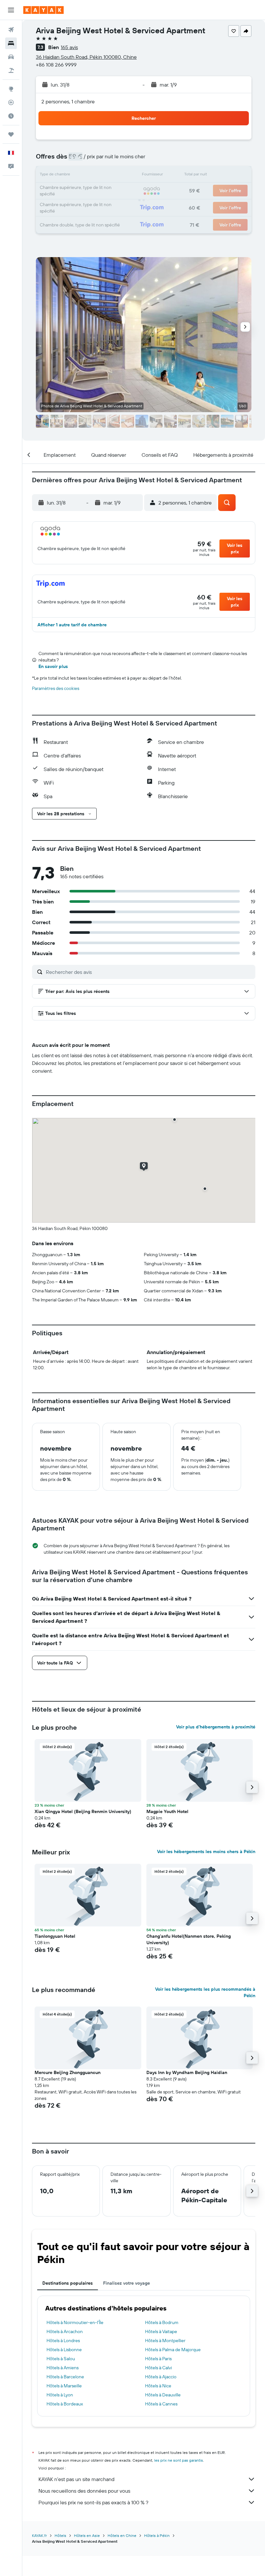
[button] (11, 10)
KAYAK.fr (39, 2535)
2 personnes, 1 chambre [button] (68, 101)
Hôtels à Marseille (64, 2386)
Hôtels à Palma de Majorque (173, 2350)
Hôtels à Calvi (159, 2368)
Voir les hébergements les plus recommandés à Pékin (205, 1992)
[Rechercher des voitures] (11, 57)
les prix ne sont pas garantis (179, 2460)
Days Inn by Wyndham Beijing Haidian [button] (187, 2072)
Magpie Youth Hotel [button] (167, 1811)
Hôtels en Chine (122, 2535)
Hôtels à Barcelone (65, 2377)
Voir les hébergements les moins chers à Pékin (206, 1851)
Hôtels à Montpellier (165, 2341)
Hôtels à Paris (158, 2359)
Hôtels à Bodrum (162, 2322)
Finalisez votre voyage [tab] (127, 2283)
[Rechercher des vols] (11, 30)
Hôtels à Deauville (163, 2395)
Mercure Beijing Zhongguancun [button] (68, 2072)
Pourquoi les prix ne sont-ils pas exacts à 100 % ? (93, 2502)
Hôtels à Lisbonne (64, 2350)
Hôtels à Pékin (157, 2535)
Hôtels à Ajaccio (161, 2377)
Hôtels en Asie (87, 2535)
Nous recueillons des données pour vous (84, 2491)
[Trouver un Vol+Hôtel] (11, 70)
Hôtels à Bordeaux (65, 2404)
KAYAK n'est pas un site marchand (76, 2479)
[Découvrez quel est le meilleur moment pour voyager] (11, 116)
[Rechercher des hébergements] (11, 43)
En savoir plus (53, 666)
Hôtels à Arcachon (65, 2331)
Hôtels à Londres (63, 2341)
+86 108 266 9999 (56, 65)
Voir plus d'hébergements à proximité (216, 1727)
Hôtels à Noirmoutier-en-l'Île (75, 2322)
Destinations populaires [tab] (68, 2283)
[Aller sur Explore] (11, 89)
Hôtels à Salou (61, 2359)
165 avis (69, 47)
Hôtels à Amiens (63, 2368)
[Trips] (11, 134)
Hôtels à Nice (158, 2386)
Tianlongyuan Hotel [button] (55, 1936)
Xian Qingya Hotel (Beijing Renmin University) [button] (83, 1811)
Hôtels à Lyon (60, 2395)
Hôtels (60, 2535)
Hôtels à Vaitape (161, 2331)
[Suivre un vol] (11, 102)
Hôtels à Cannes (161, 2404)
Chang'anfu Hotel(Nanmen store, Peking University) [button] (189, 1939)
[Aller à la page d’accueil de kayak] (43, 10)
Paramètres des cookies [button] (56, 688)
